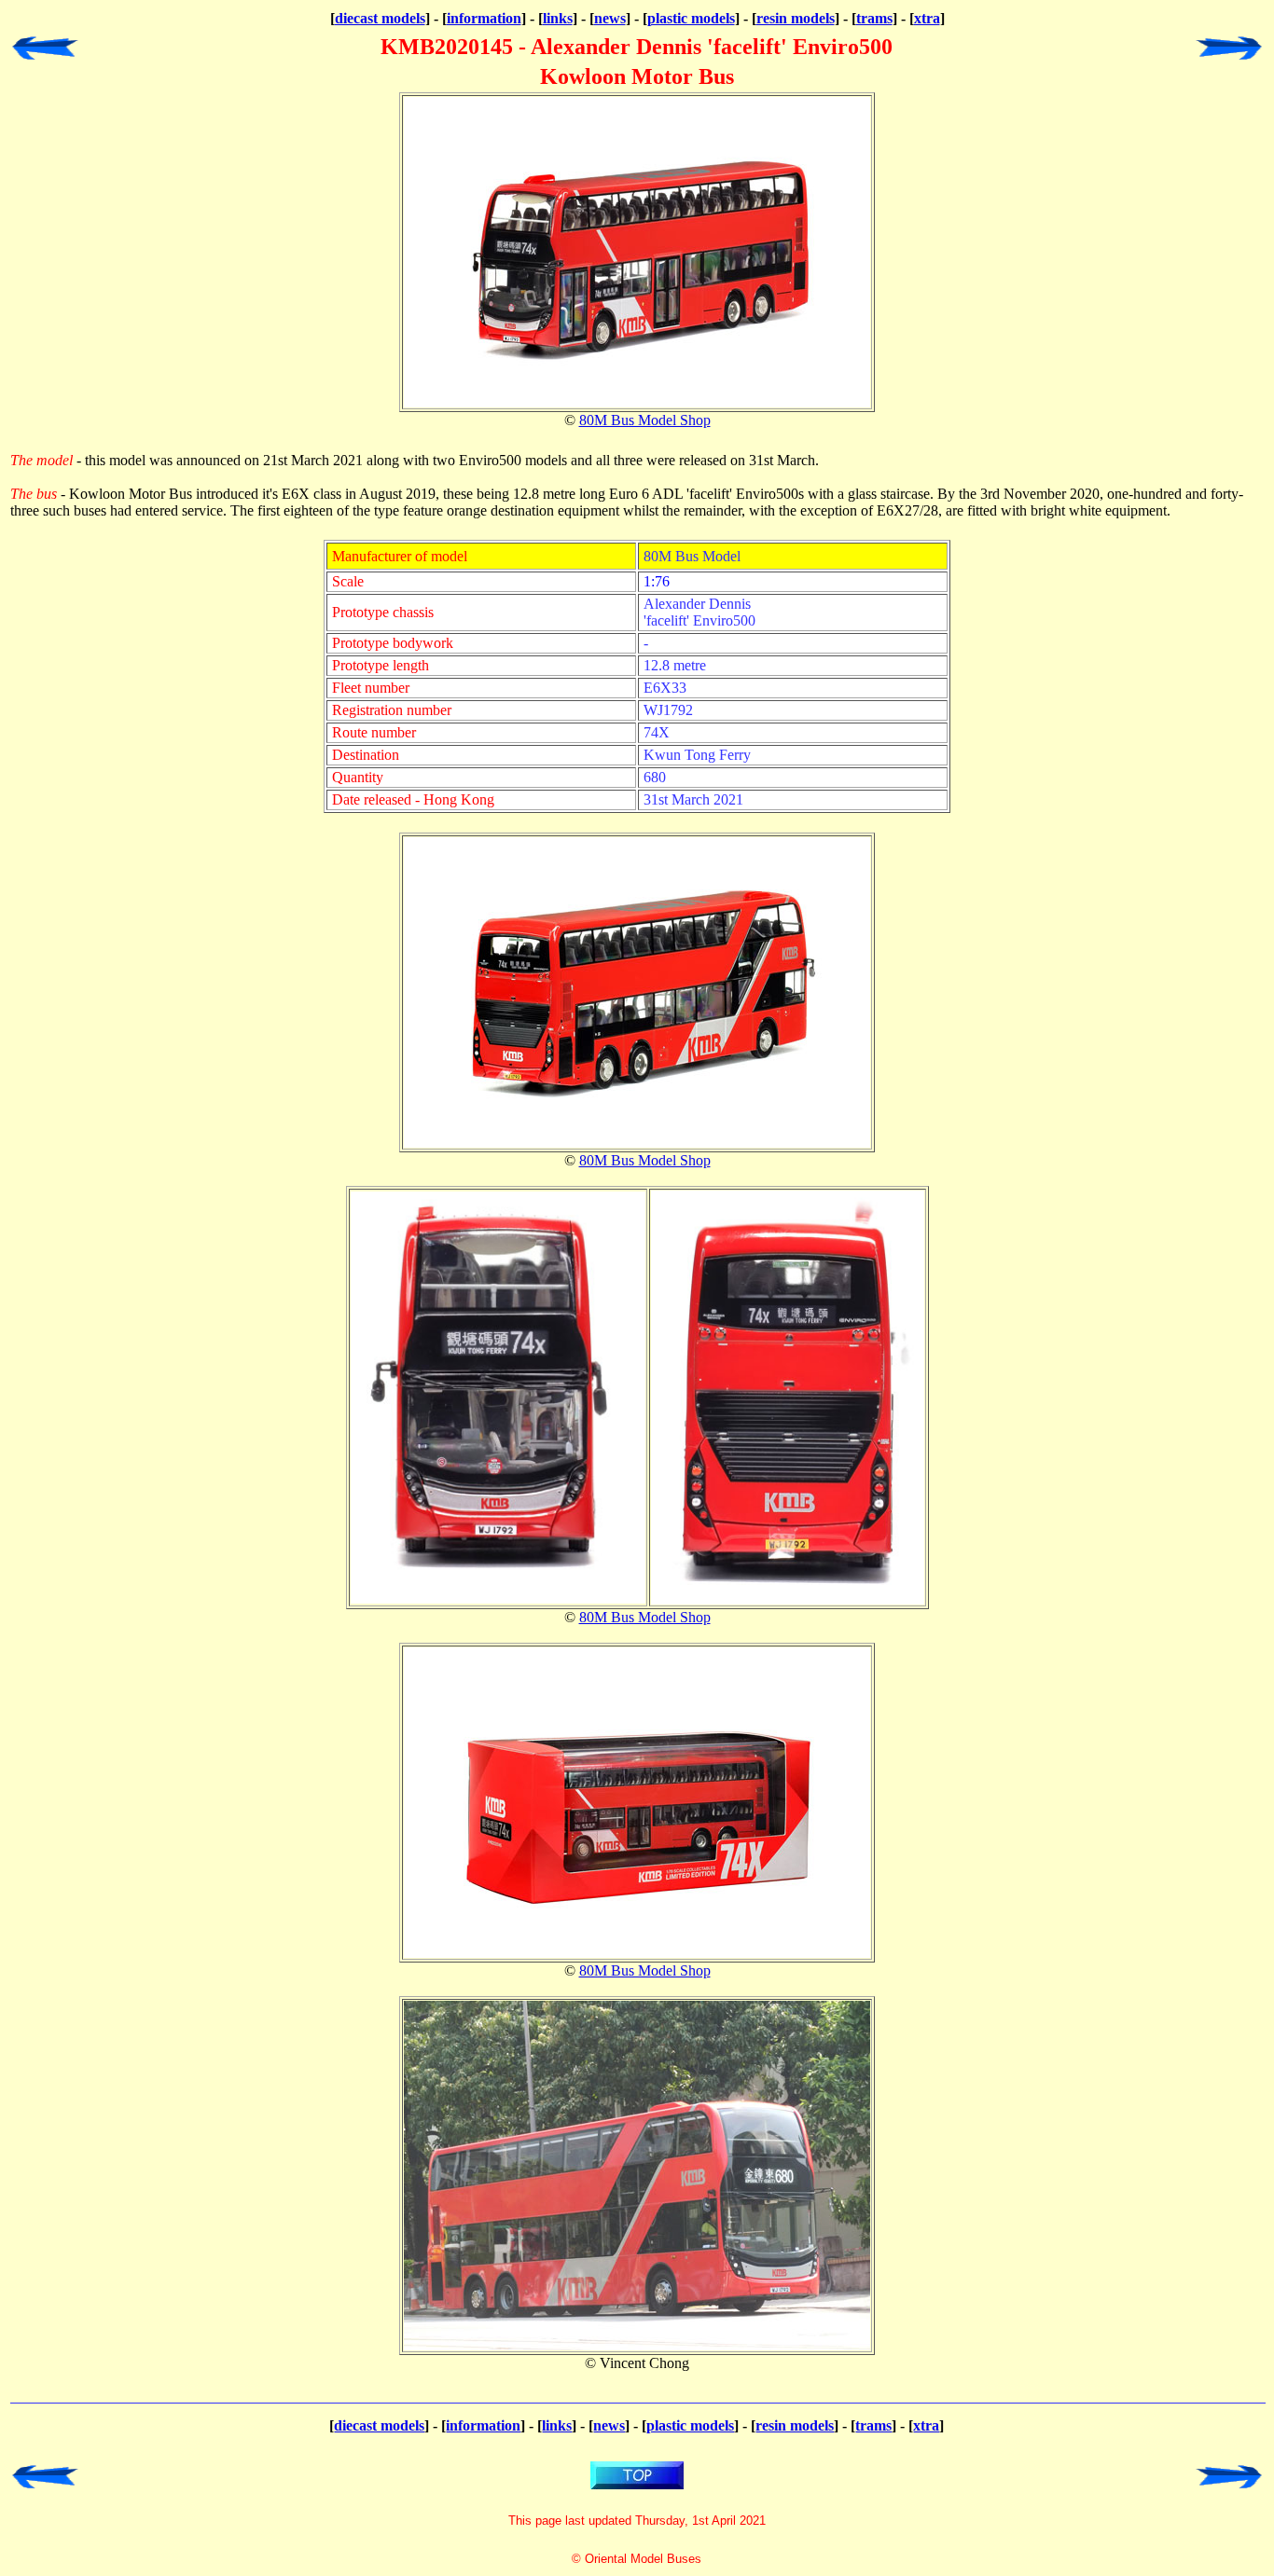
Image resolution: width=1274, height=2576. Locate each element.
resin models (796, 18)
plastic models (691, 18)
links (558, 18)
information (484, 18)
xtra (927, 18)
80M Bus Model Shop (645, 420)
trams (874, 18)
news (610, 18)
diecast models (380, 18)
